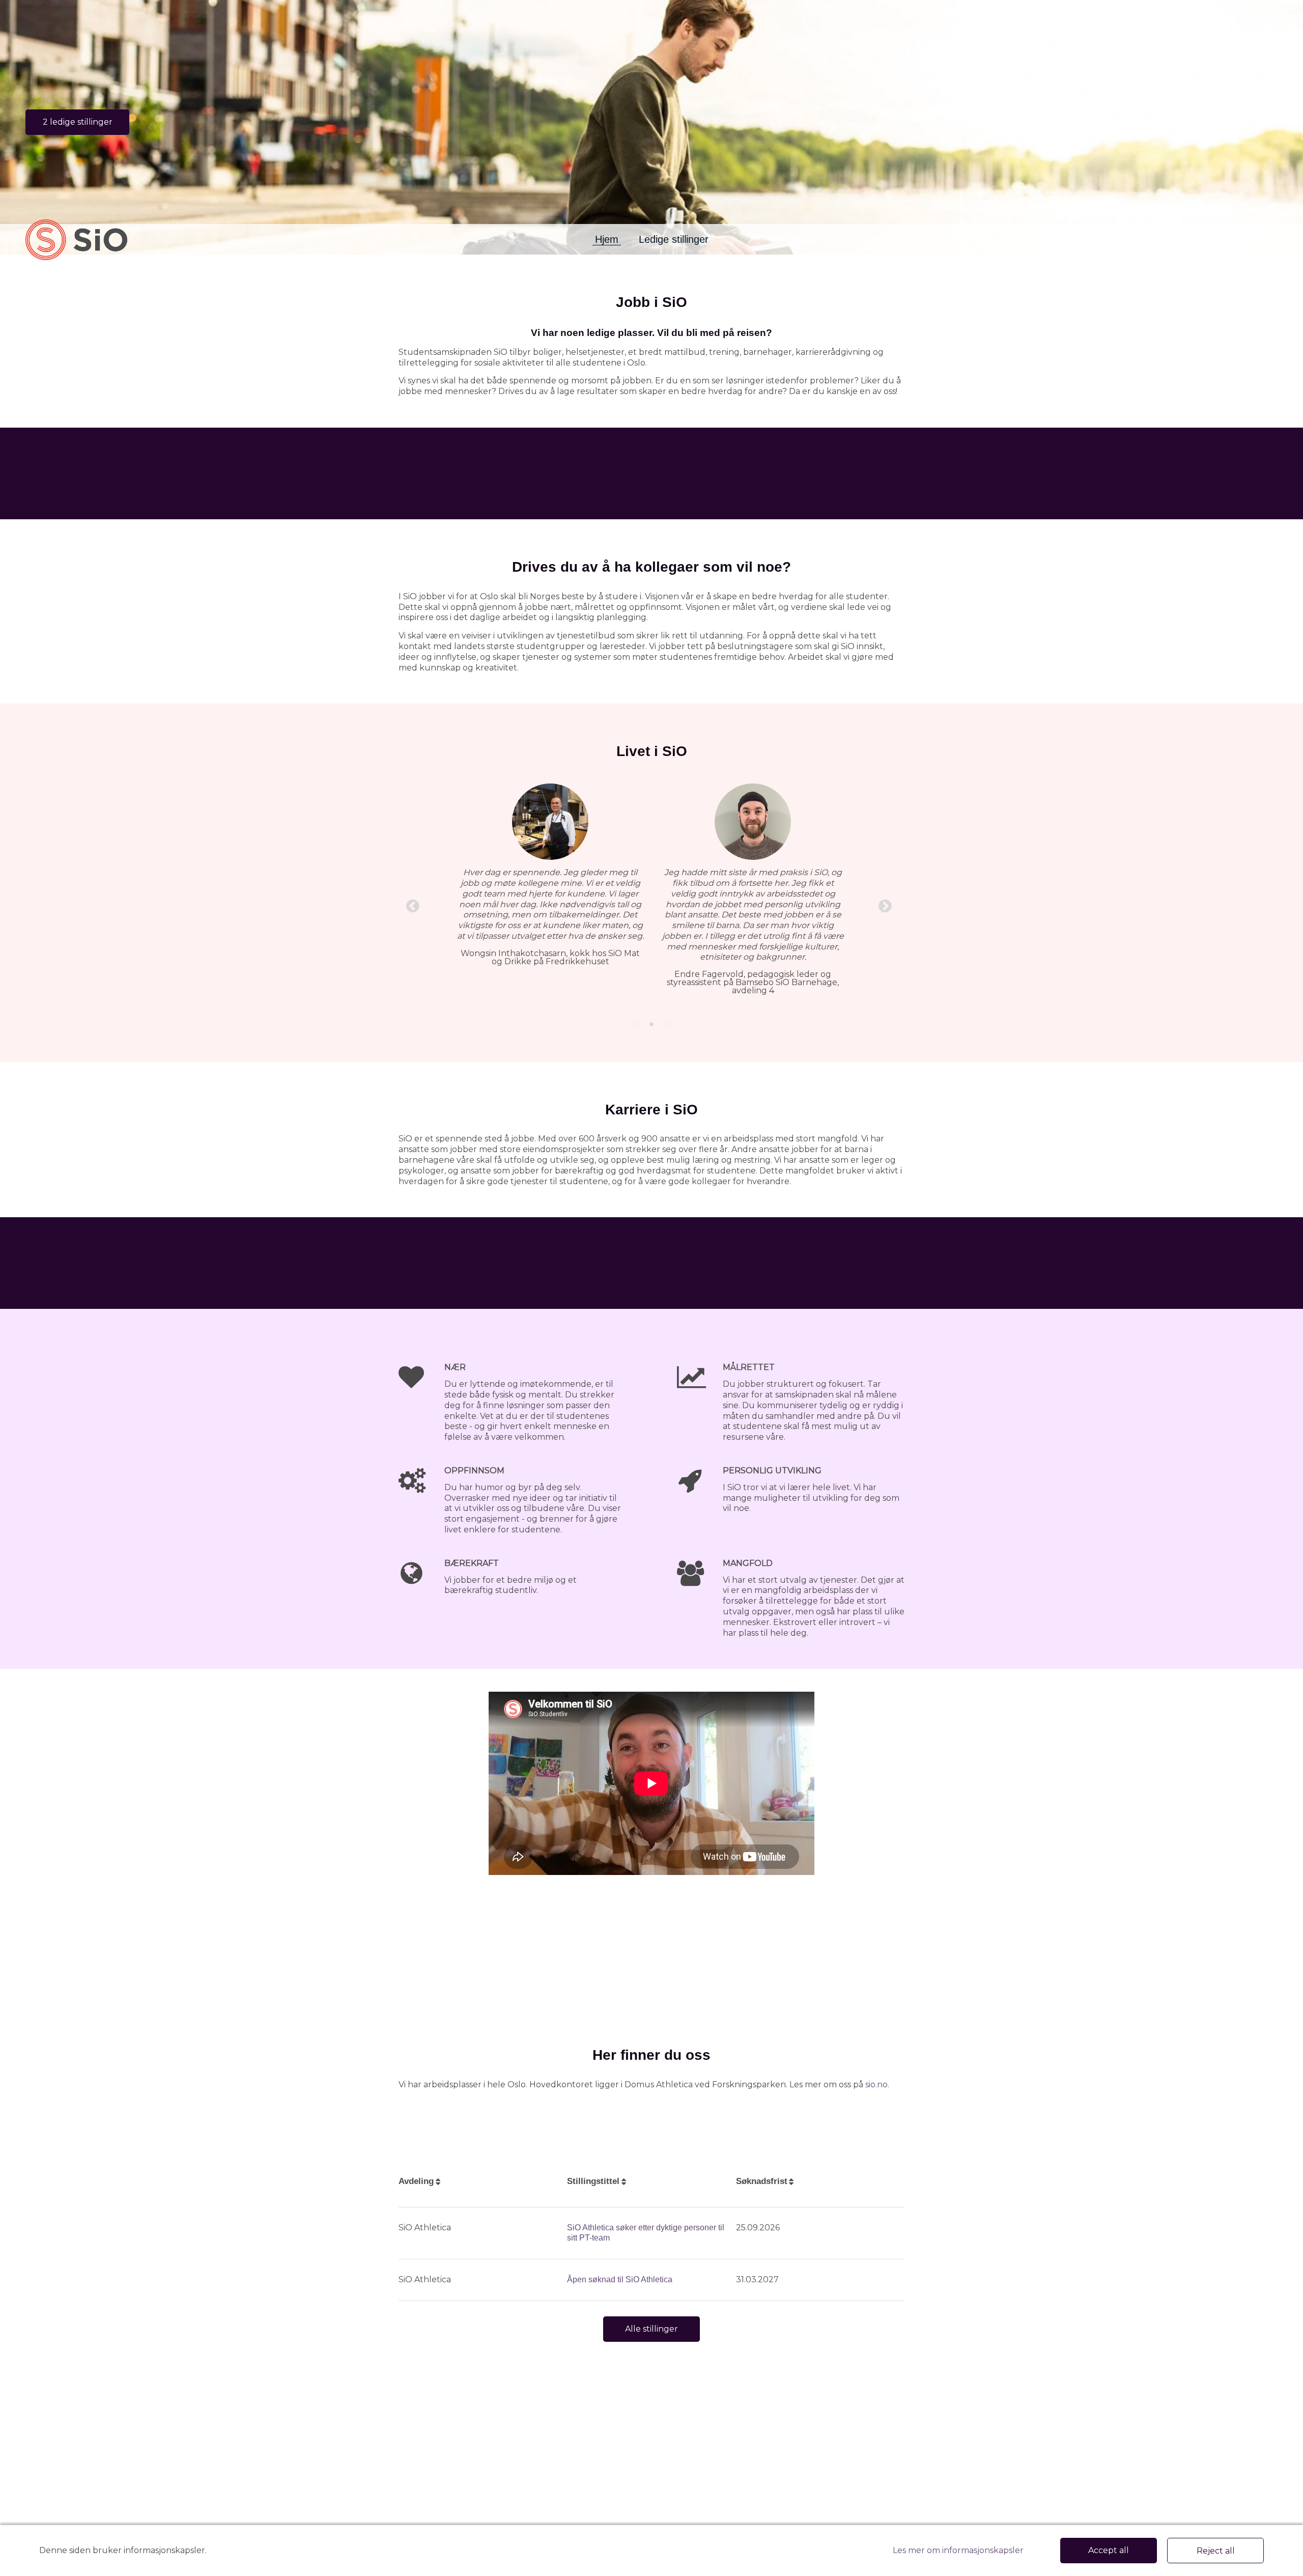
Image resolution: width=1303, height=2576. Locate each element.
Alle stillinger (651, 2329)
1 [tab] (636, 1024)
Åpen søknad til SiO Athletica (620, 2279)
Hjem (607, 239)
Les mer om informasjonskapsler (958, 2550)
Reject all (1216, 2551)
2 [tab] (651, 1024)
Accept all (1109, 2550)
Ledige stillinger (674, 239)
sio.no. (877, 2084)
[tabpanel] (651, 892)
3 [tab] (667, 1024)
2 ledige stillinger (78, 122)
